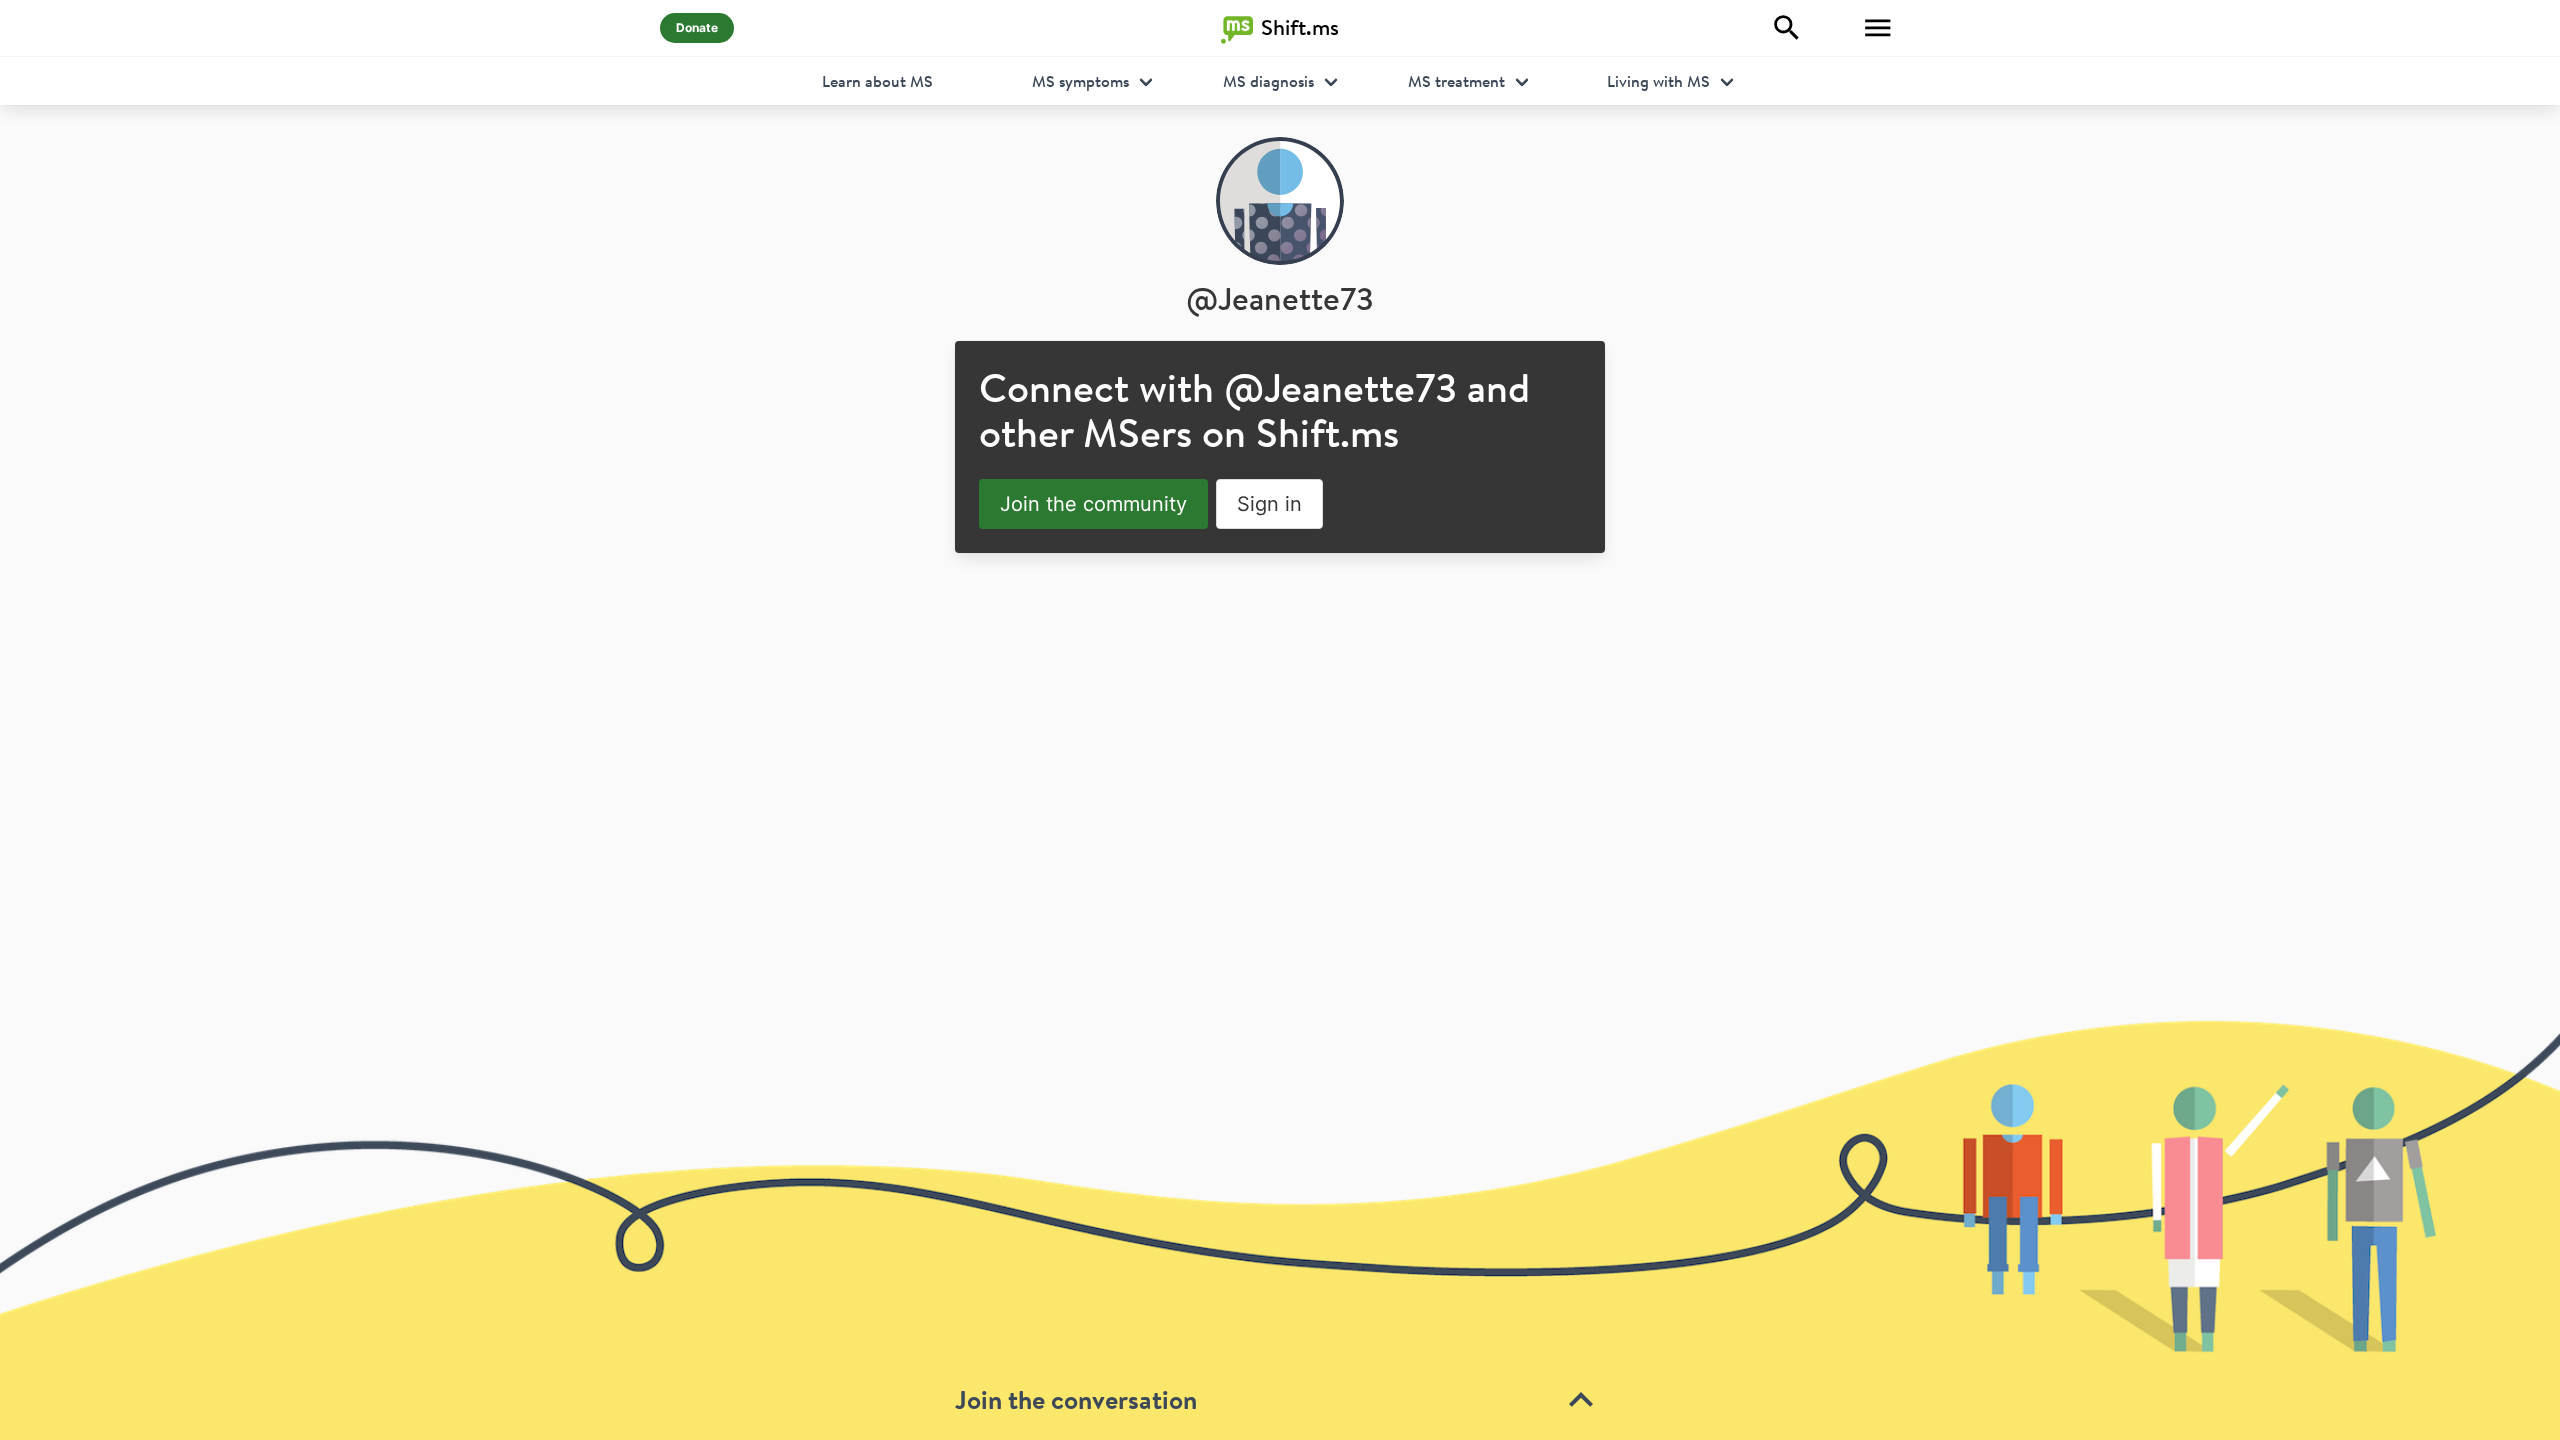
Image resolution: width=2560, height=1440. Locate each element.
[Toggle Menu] (1878, 28)
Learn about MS (877, 81)
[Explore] (1787, 28)
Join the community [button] (1093, 504)
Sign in (1269, 504)
